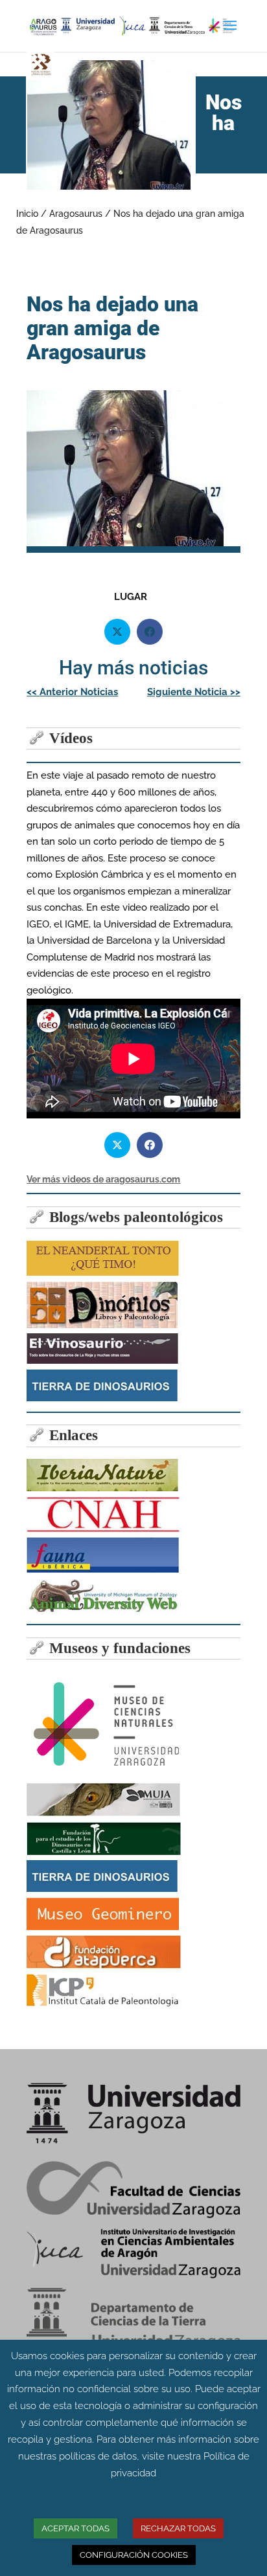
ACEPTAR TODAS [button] (75, 2528)
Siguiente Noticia (194, 692)
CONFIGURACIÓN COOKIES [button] (134, 2555)
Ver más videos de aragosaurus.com (103, 1179)
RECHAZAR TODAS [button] (178, 2528)
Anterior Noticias (72, 692)
